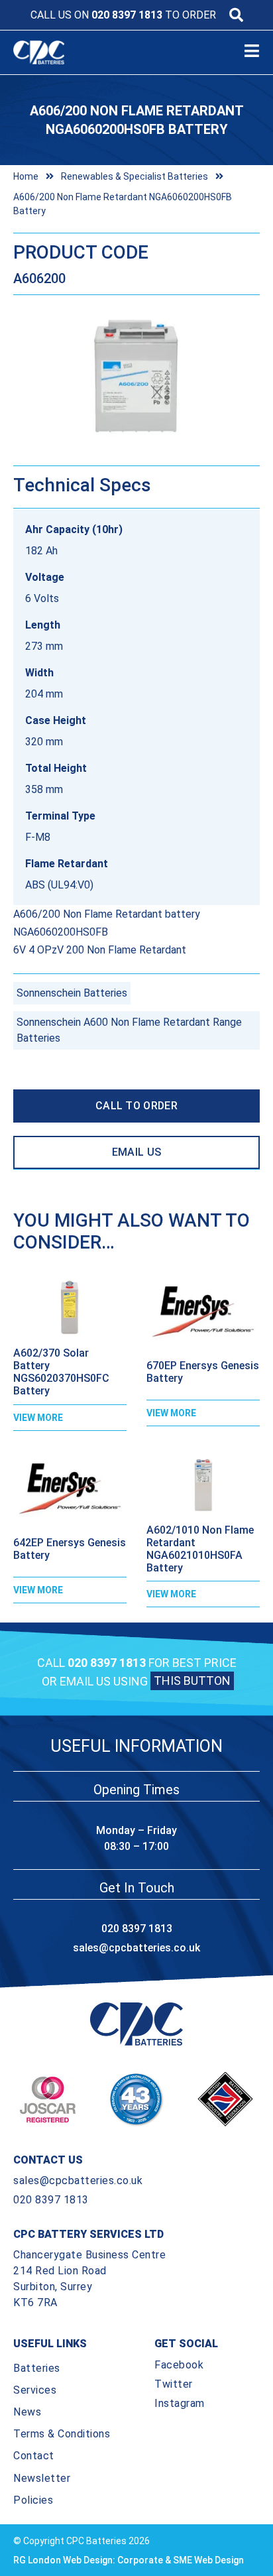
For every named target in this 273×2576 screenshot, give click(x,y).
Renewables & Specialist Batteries (135, 176)
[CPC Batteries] (50, 52)
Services (35, 2390)
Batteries (37, 2368)
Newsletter (42, 2478)
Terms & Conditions (62, 2434)
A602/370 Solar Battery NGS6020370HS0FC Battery (61, 1372)
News (27, 2412)
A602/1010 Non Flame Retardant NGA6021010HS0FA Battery (200, 1549)
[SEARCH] (236, 15)
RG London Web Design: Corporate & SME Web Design (129, 2560)
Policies (33, 2500)
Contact (34, 2456)
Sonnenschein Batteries (72, 993)
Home (26, 176)
